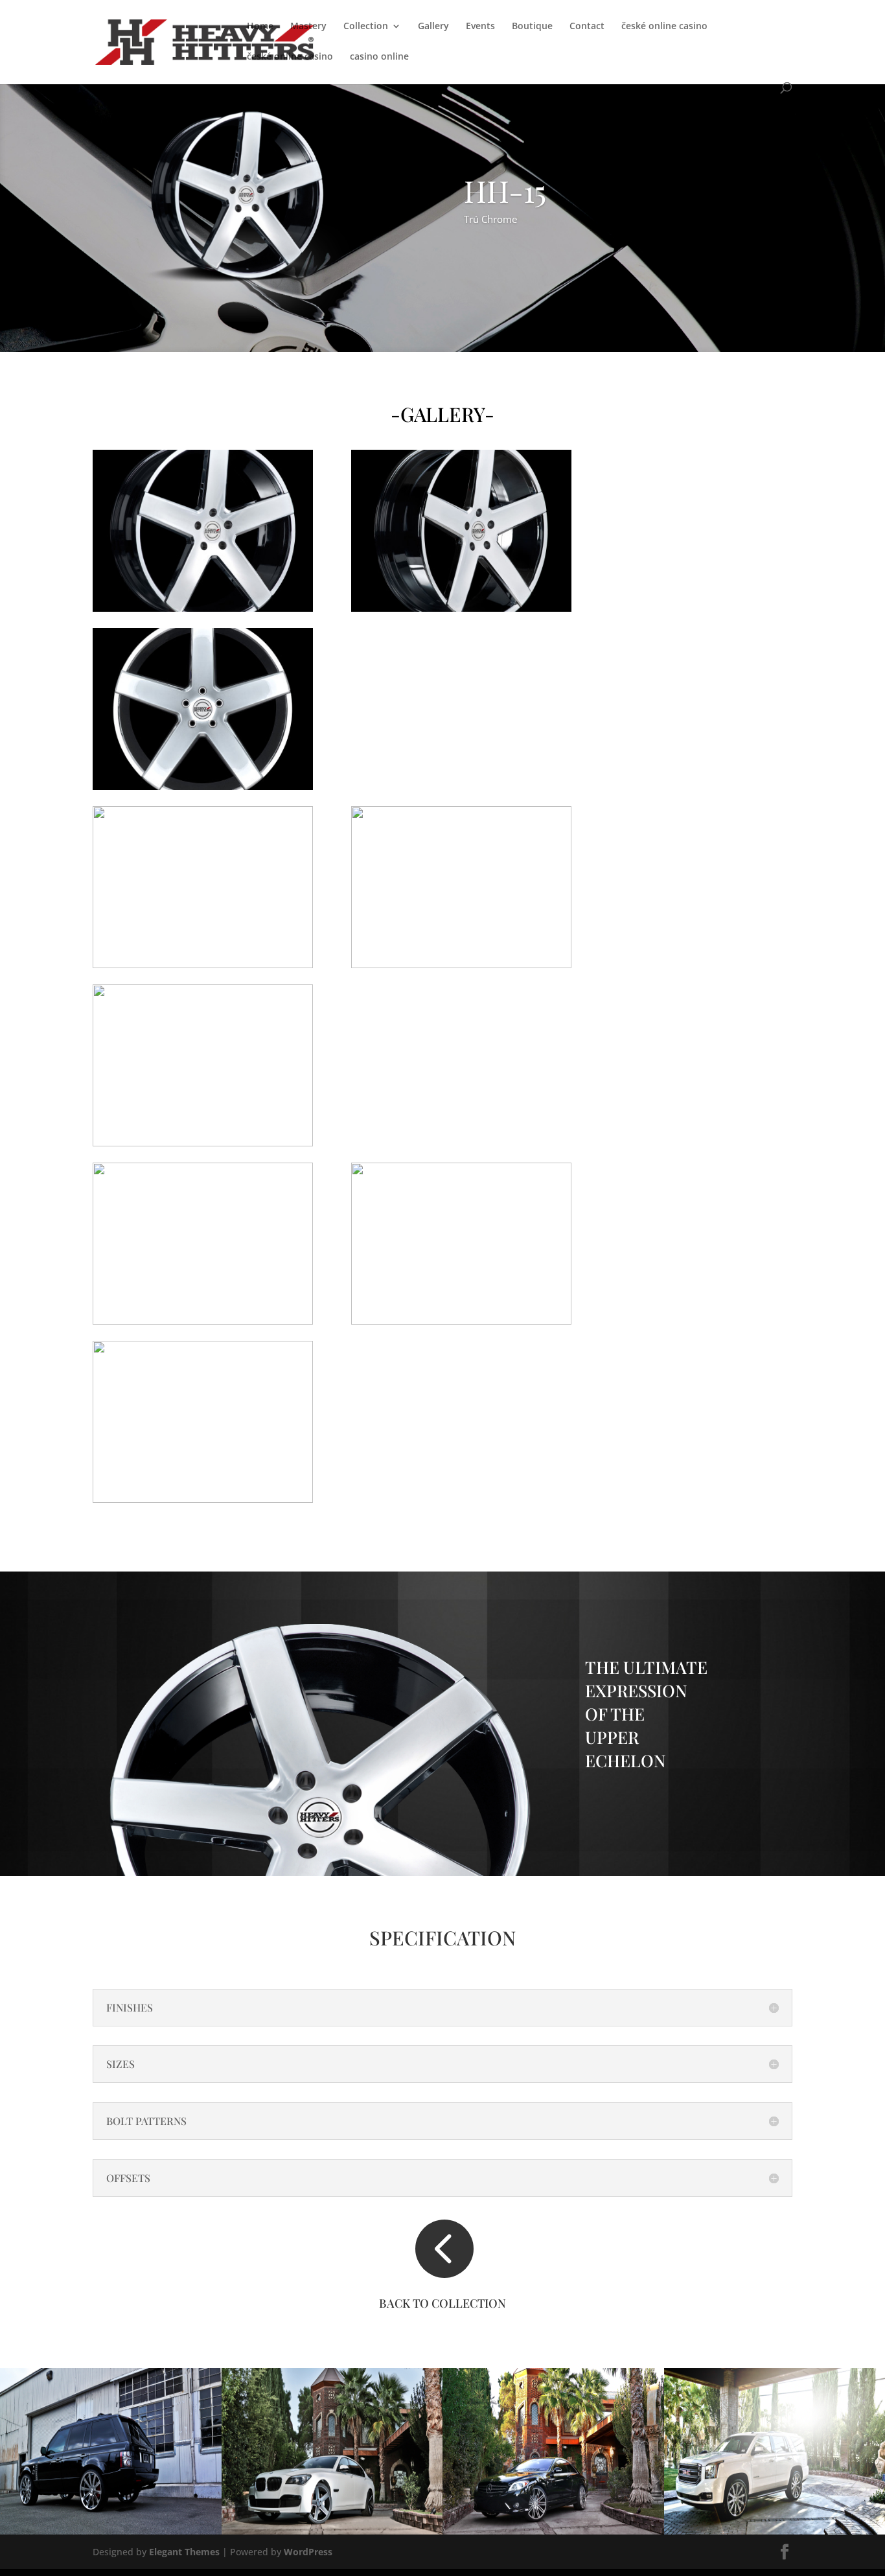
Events (480, 27)
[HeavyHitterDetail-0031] (203, 1321)
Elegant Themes (184, 2552)
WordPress (308, 2552)
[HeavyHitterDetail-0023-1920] (203, 965)
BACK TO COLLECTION (442, 2303)
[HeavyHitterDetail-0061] (203, 1143)
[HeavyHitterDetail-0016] (461, 1321)
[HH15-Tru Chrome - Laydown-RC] (461, 608)
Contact (587, 27)
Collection (366, 27)
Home (260, 27)
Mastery (308, 27)
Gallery (433, 27)
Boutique (532, 27)
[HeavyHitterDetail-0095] (461, 965)
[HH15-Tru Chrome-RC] (203, 608)
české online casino (664, 27)
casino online (379, 57)
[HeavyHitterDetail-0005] (203, 1499)
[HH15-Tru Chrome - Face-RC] (203, 786)
